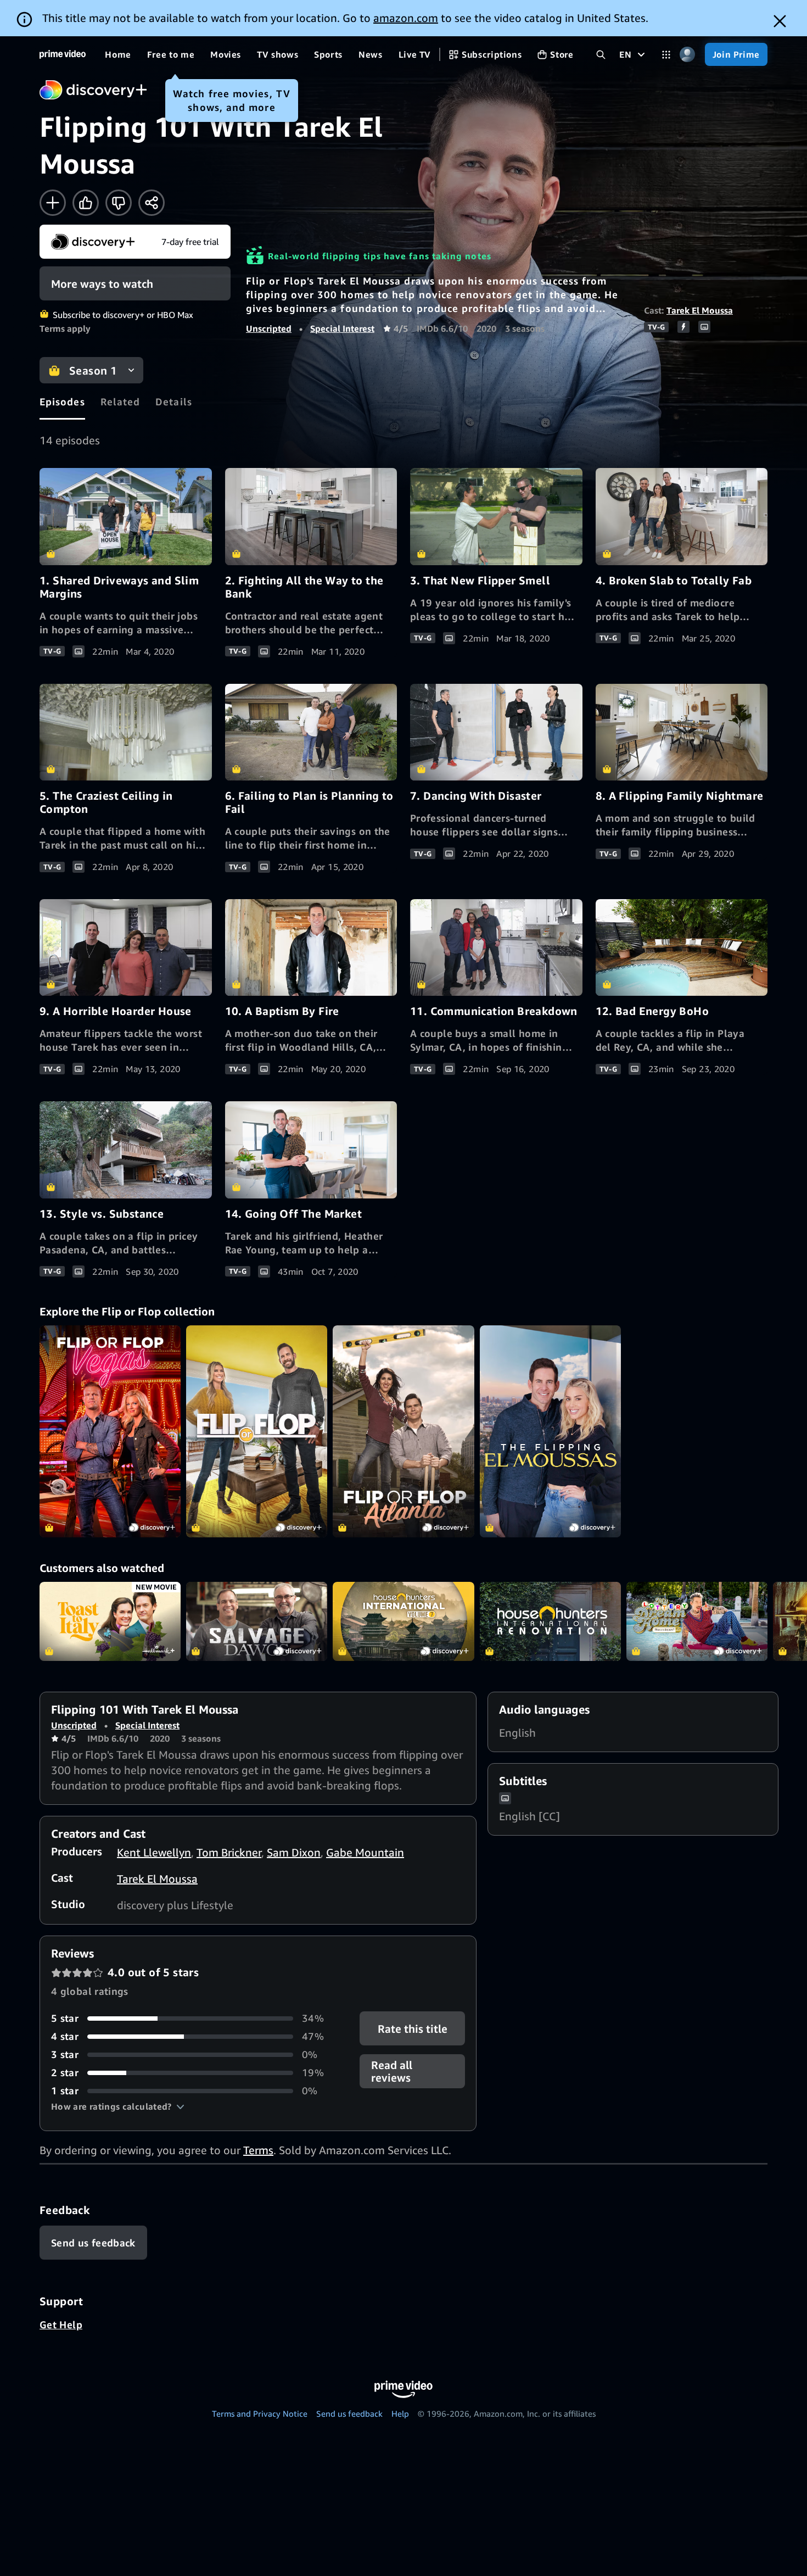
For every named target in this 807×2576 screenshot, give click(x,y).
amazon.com (406, 18)
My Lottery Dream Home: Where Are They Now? (697, 1622)
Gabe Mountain (365, 1852)
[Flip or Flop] (257, 1431)
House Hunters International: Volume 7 (403, 1622)
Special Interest (342, 328)
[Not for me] (119, 203)
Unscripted (269, 328)
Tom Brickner (229, 1852)
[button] (118, 2106)
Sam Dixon (294, 1852)
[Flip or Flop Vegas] (110, 1431)
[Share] (152, 203)
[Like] (86, 203)
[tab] (62, 402)
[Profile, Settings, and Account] (688, 55)
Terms (258, 2150)
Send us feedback (349, 2413)
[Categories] (666, 55)
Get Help (61, 2324)
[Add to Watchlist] (53, 203)
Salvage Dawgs (257, 1622)
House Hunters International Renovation (550, 1622)
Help (400, 2413)
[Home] (63, 54)
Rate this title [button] (412, 2029)
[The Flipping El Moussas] (550, 1431)
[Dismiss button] (780, 21)
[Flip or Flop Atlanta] (403, 1431)
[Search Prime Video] (601, 55)
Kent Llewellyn (154, 1852)
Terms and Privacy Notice (260, 2413)
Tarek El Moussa (700, 310)
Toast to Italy (110, 1622)
